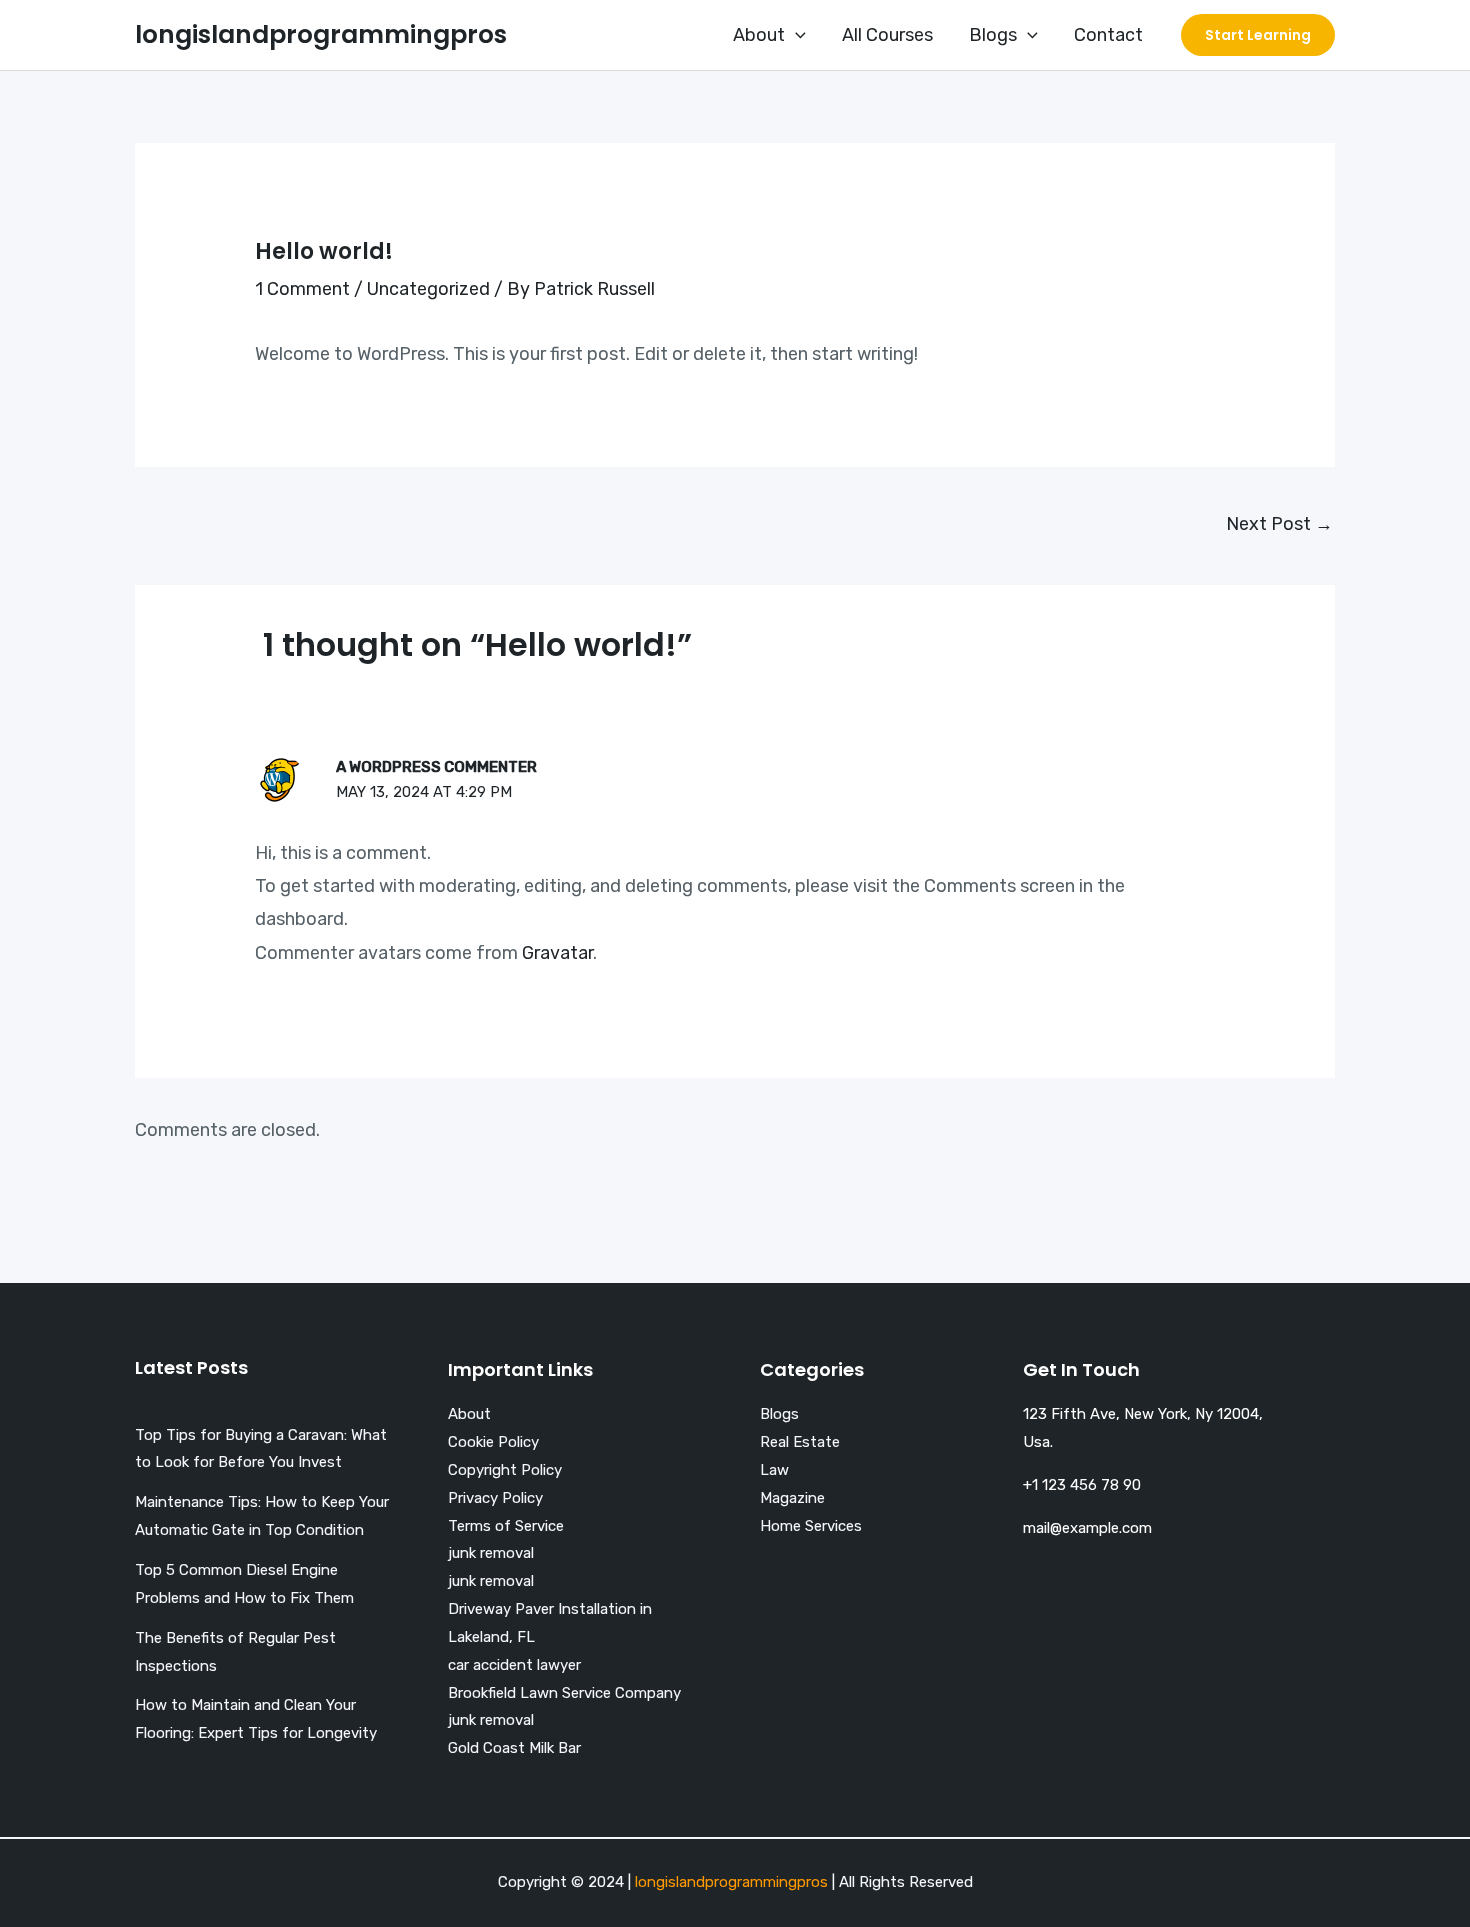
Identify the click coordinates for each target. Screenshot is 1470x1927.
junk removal (491, 1553)
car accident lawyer (514, 1665)
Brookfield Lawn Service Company (564, 1693)
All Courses (887, 35)
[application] (795, 35)
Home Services (811, 1526)
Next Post (1279, 524)
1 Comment (302, 289)
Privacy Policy (495, 1498)
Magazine (792, 1498)
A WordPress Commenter (436, 767)
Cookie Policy (493, 1442)
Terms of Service (506, 1526)
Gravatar (557, 953)
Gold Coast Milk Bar (514, 1748)
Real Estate (800, 1442)
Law (774, 1470)
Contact (1108, 35)
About (759, 35)
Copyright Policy (505, 1470)
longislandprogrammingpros (321, 34)
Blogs (993, 35)
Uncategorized (428, 289)
